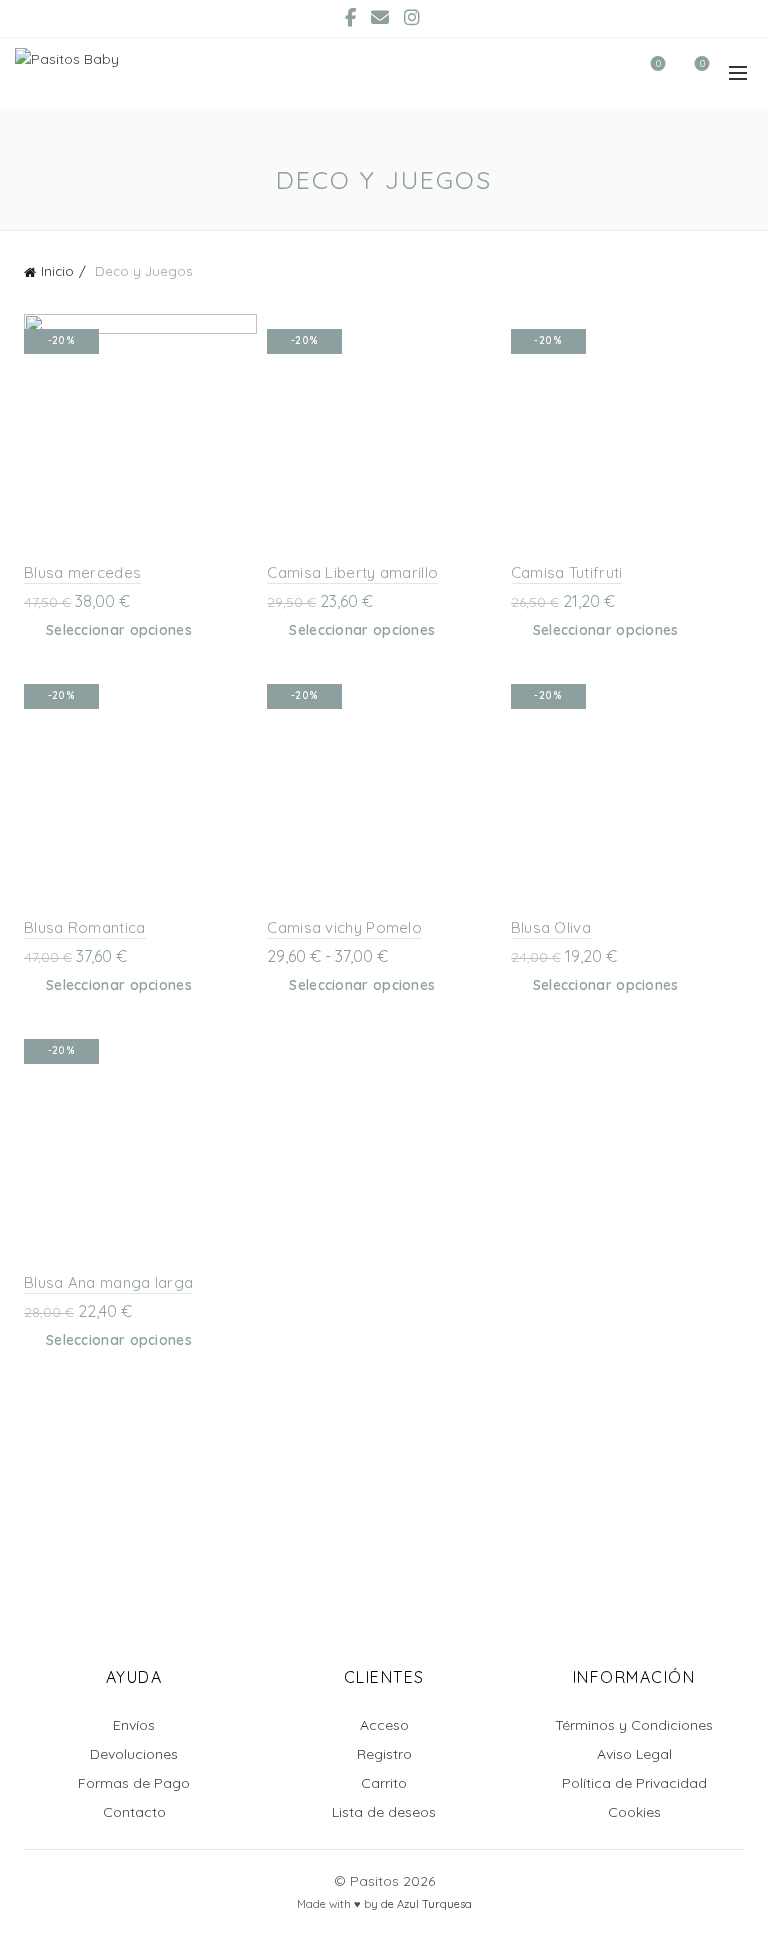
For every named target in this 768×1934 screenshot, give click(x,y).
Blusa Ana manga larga (108, 1282)
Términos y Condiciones (634, 1725)
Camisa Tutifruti (567, 572)
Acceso (384, 1725)
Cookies (634, 1812)
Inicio (57, 271)
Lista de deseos (384, 1812)
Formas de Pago (134, 1783)
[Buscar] (601, 73)
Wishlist (658, 64)
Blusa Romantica (85, 927)
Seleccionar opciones (119, 630)
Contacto (134, 1812)
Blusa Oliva (551, 927)
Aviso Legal (634, 1754)
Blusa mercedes (82, 572)
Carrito (384, 1783)
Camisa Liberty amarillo (352, 572)
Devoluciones (134, 1754)
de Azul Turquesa (426, 1904)
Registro (384, 1754)
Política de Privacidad (634, 1783)
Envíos (134, 1725)
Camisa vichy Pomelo (344, 927)
